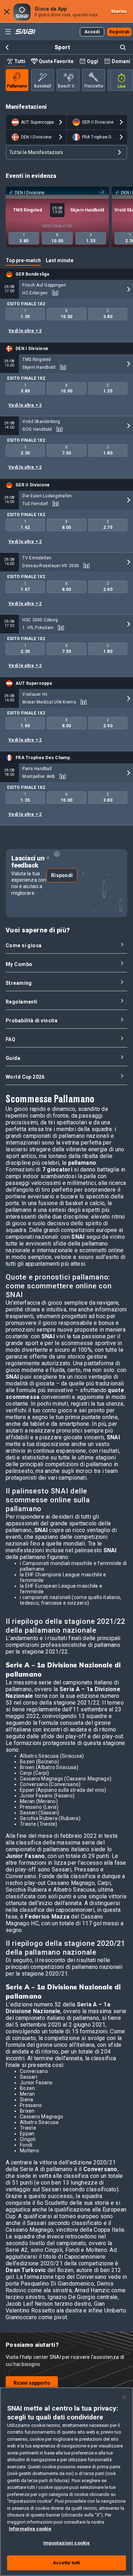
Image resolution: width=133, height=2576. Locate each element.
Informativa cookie (30, 2529)
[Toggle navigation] (8, 32)
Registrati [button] (120, 32)
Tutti (20, 61)
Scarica (119, 11)
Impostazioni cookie (66, 2543)
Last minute (60, 260)
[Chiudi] (124, 2397)
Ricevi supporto (32, 2383)
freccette (94, 86)
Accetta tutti (67, 2563)
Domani (121, 61)
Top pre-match (23, 260)
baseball (43, 86)
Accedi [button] (92, 32)
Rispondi (62, 875)
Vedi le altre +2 (25, 331)
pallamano (17, 86)
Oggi (93, 61)
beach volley (69, 86)
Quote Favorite (56, 61)
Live (122, 86)
